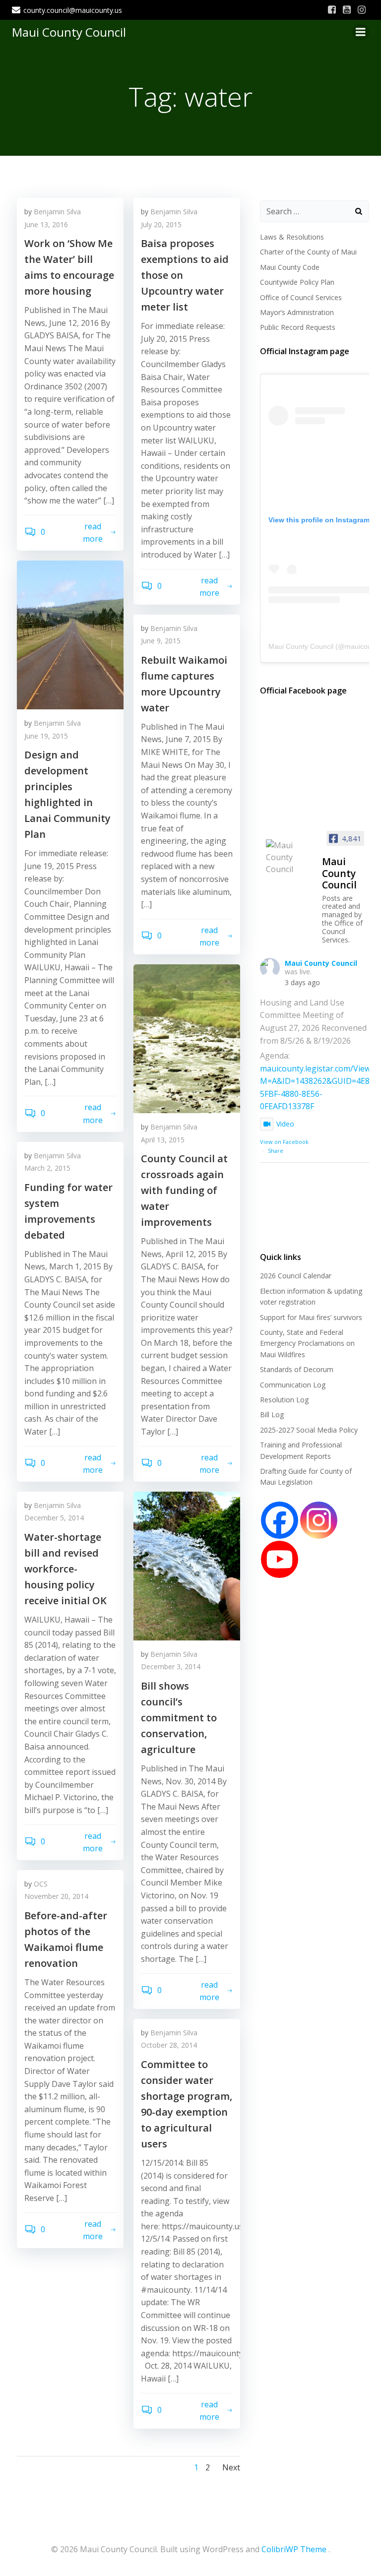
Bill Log (272, 1414)
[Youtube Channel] (280, 1559)
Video (285, 1124)
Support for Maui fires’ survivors (311, 1317)
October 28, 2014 (169, 2045)
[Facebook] (280, 1520)
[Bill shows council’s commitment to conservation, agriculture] (187, 1565)
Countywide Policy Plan (297, 282)
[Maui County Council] (290, 857)
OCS (41, 1884)
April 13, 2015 (163, 1140)
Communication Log (293, 1385)
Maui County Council (69, 32)
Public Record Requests (298, 327)
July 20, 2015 (161, 224)
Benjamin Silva (57, 212)
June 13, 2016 (46, 224)
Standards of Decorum (297, 1369)
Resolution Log (284, 1400)
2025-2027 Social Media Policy (309, 1430)
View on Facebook (284, 1142)
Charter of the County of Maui (308, 252)
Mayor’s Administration (297, 312)
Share (276, 1151)
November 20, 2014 (56, 1896)
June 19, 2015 (46, 736)
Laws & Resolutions (292, 237)
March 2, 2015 (47, 1168)
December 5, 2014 (54, 1518)
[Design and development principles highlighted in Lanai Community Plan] (70, 634)
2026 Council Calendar (296, 1276)
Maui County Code (290, 267)
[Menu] (361, 32)
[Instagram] (319, 1520)
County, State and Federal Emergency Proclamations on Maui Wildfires (307, 1343)
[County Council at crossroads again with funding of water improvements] (187, 1038)
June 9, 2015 (161, 641)
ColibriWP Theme (294, 2549)
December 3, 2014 (171, 1666)
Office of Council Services (301, 297)
